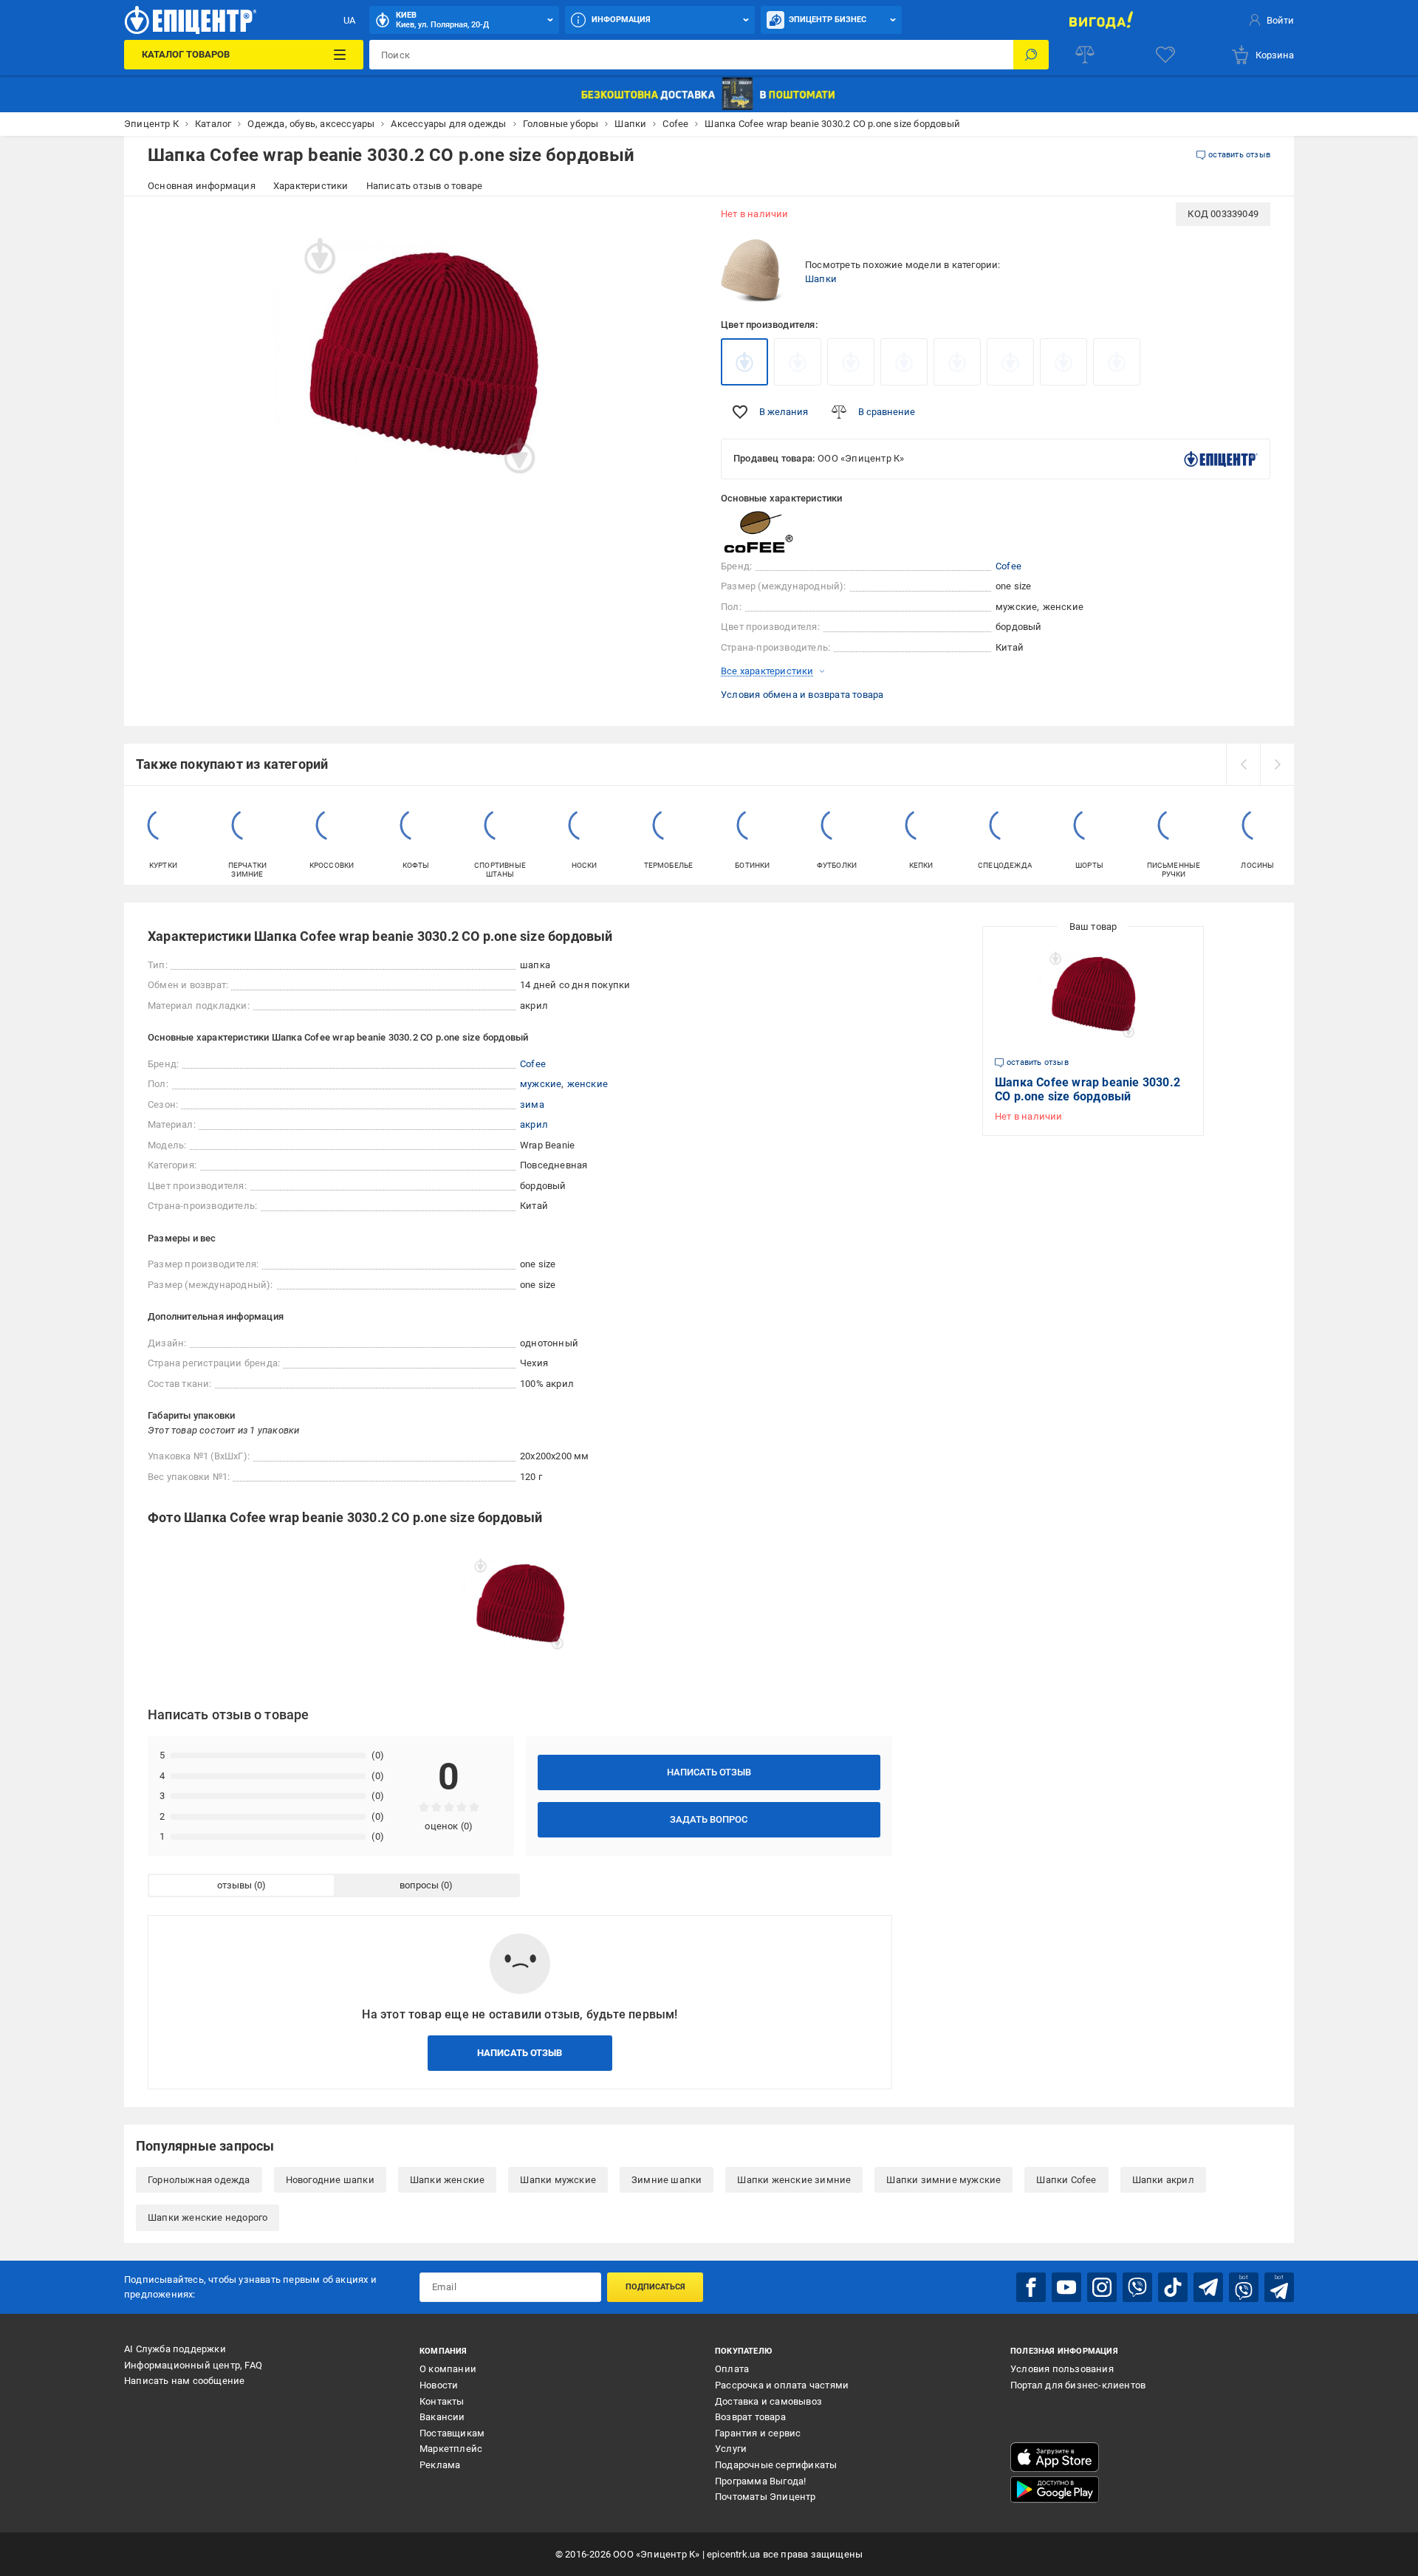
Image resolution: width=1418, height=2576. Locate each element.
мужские (541, 1084)
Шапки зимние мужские (943, 2180)
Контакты (442, 2401)
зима (532, 1104)
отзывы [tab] (234, 1885)
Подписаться (655, 2287)
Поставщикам (452, 2433)
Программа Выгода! (760, 2481)
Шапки (821, 279)
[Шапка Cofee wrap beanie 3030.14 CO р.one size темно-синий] (1063, 362)
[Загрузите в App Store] (1055, 2457)
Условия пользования (1062, 2369)
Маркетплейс (451, 2449)
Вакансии (442, 2417)
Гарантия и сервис (758, 2433)
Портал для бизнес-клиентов (1078, 2385)
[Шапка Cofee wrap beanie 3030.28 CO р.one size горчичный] (798, 362)
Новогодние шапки (330, 2180)
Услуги (731, 2449)
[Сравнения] (1085, 55)
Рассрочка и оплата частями (782, 2385)
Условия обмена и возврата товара (802, 695)
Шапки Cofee (1066, 2180)
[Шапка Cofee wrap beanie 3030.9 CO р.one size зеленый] (851, 362)
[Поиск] (1031, 55)
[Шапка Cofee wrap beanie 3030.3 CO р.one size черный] (1117, 362)
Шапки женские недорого (208, 2217)
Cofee (1008, 566)
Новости (439, 2385)
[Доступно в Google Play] (1055, 2490)
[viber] (1137, 2287)
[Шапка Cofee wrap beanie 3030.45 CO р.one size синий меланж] (904, 362)
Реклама (440, 2465)
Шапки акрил (1163, 2180)
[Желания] (1165, 55)
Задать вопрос (709, 1819)
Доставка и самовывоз (768, 2401)
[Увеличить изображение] (677, 223)
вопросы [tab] (419, 1885)
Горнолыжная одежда (199, 2180)
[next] (1277, 764)
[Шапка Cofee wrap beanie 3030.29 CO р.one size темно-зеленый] (957, 362)
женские (588, 1084)
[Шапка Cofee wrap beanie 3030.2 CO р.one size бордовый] (744, 362)
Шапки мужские (558, 2180)
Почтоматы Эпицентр (765, 2497)
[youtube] (1066, 2287)
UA (349, 20)
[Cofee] (758, 532)
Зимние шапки (667, 2180)
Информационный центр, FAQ (193, 2365)
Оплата (732, 2369)
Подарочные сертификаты (776, 2465)
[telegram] (1208, 2287)
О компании (448, 2369)
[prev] (1243, 764)
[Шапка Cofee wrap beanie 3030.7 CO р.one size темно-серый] (1010, 362)
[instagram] (1102, 2287)
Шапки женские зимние (794, 2180)
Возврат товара (750, 2417)
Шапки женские (448, 2180)
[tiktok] (1173, 2287)
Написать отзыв (709, 1772)
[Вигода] (1101, 20)
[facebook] (1031, 2287)
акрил (534, 1124)
